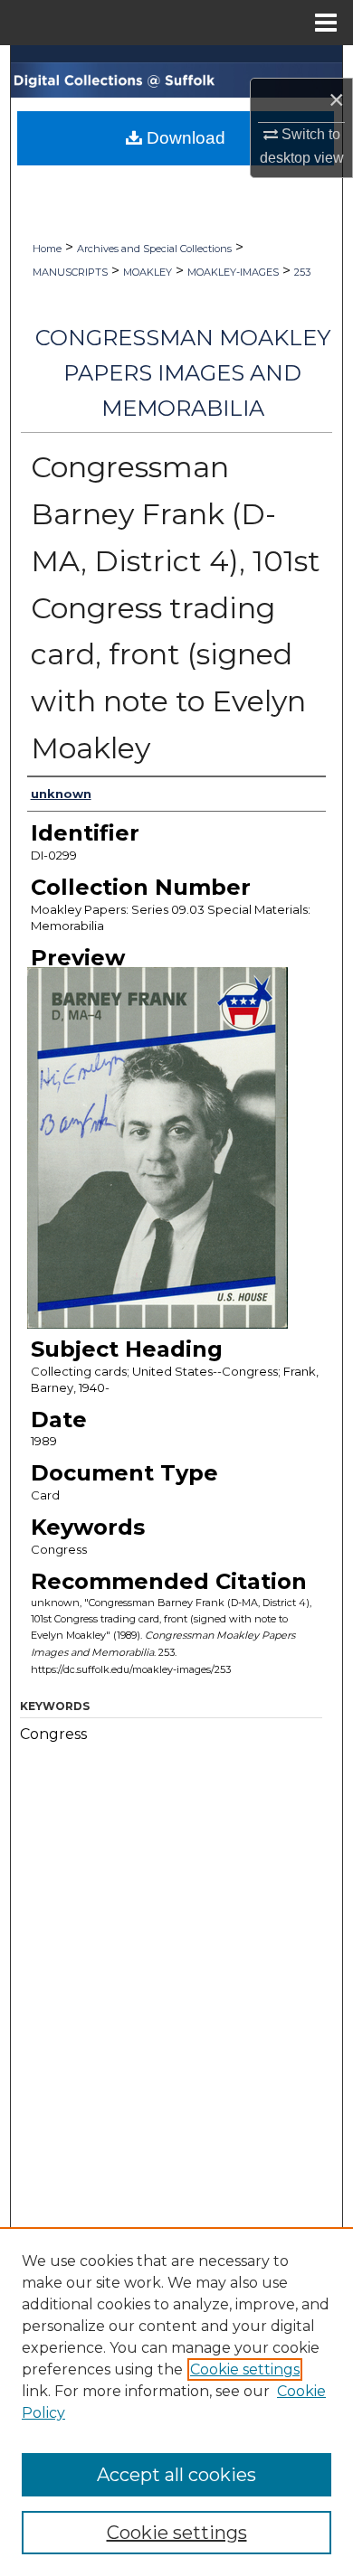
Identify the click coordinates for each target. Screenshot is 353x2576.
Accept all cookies (176, 2475)
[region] (176, 2402)
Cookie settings (245, 2369)
